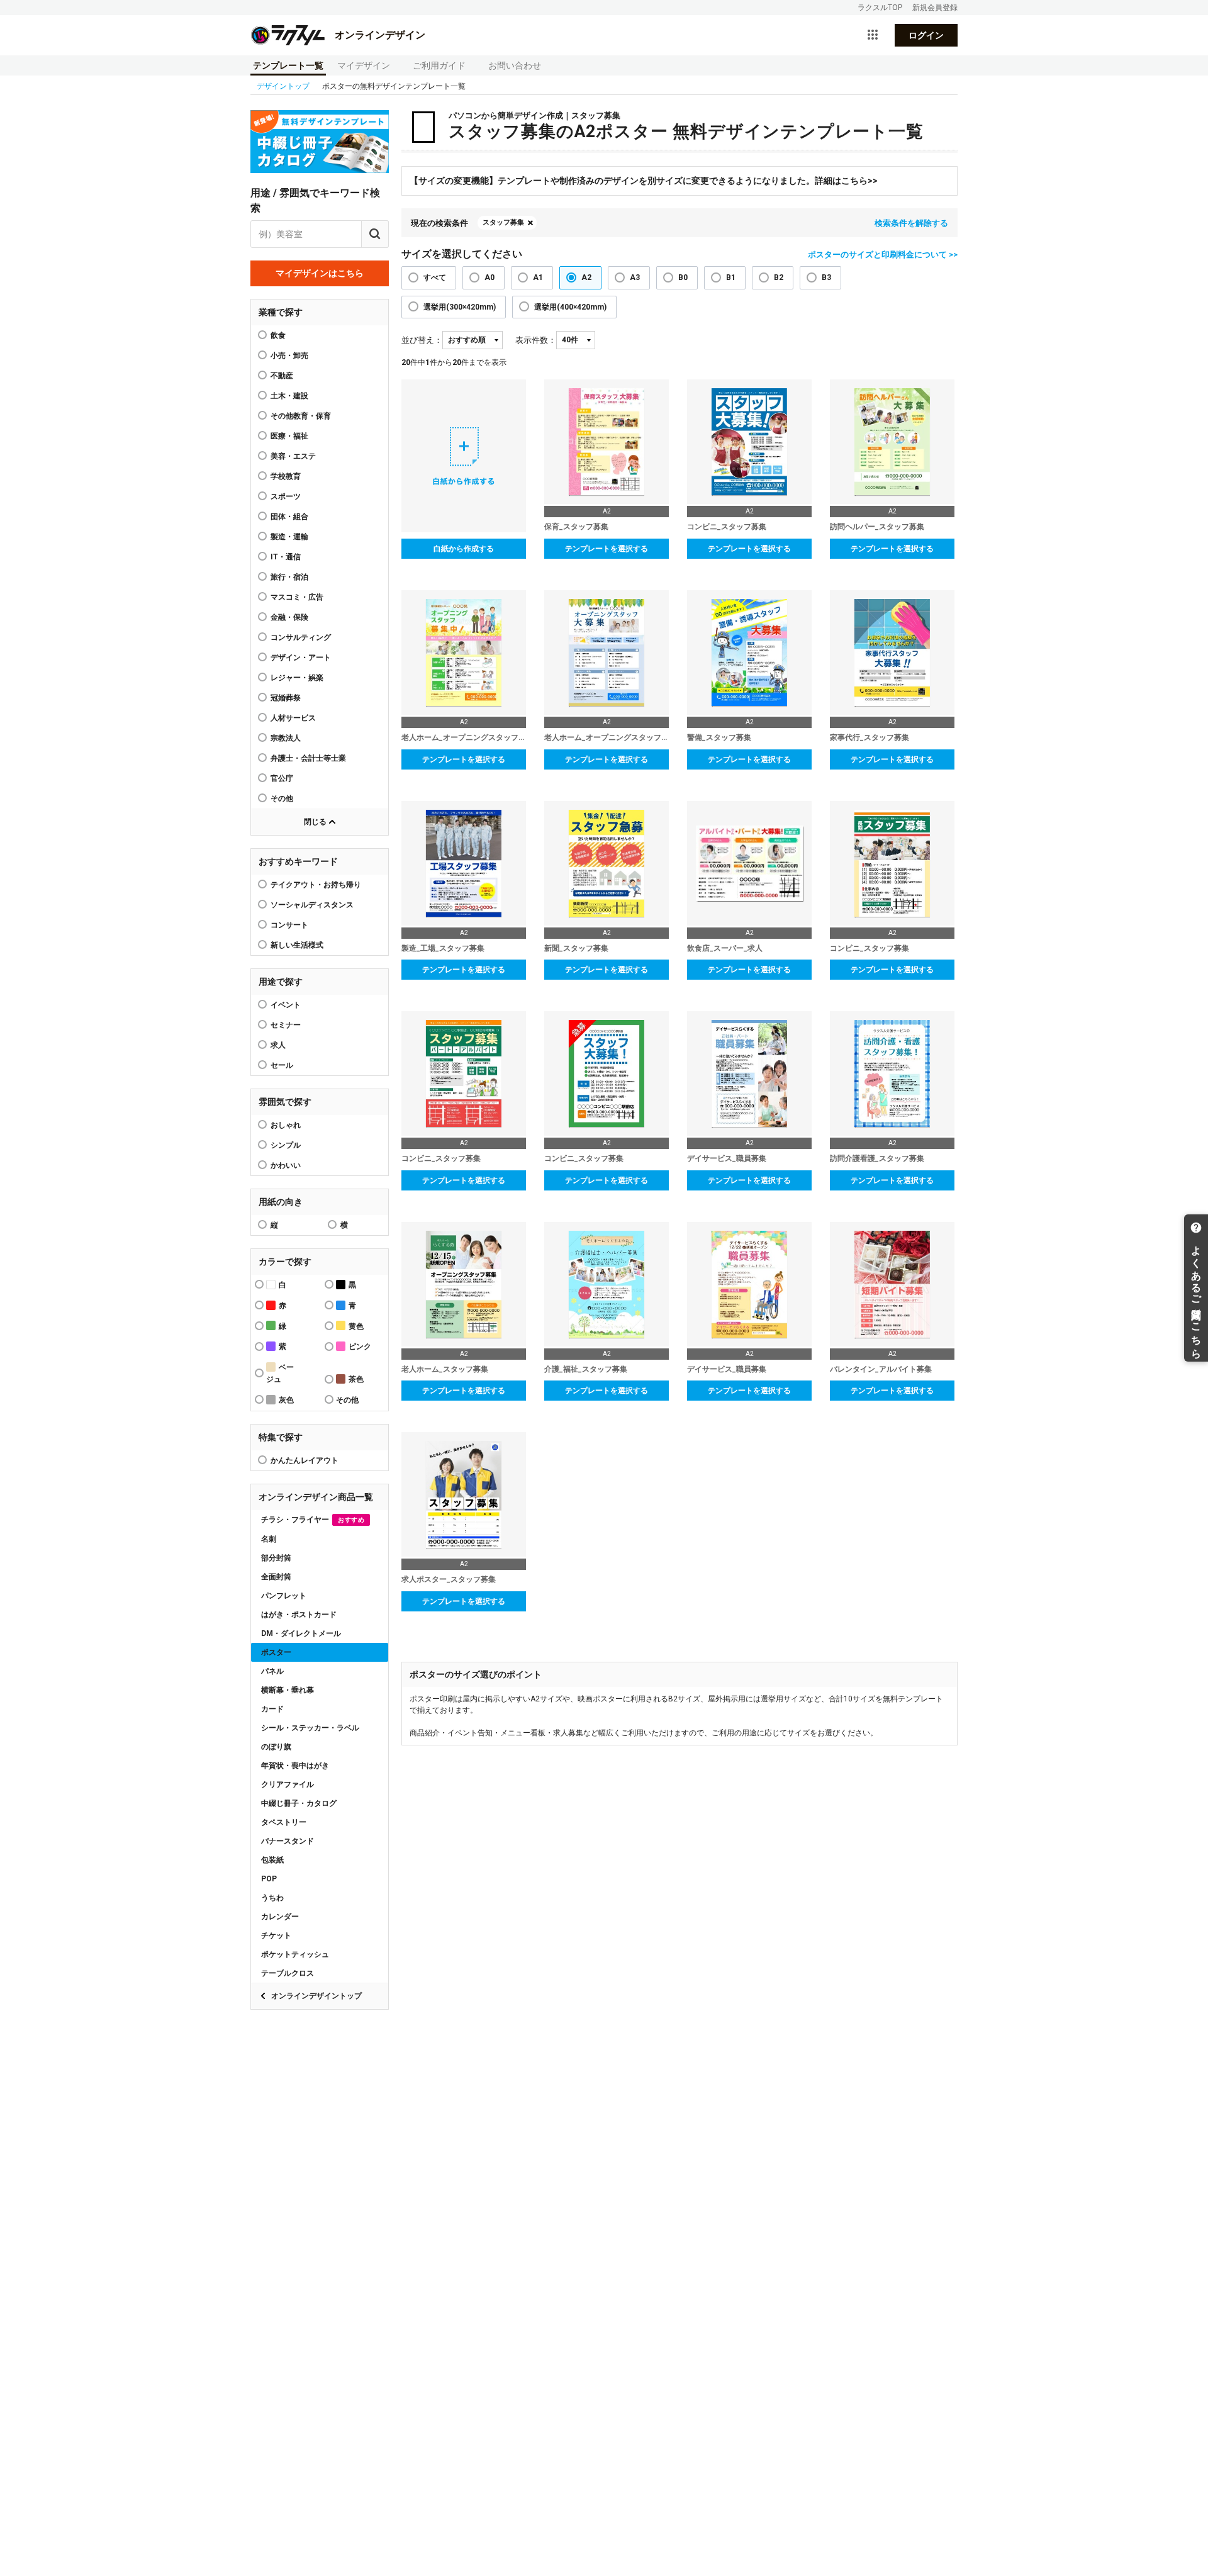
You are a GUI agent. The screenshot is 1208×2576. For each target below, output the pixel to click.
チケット (276, 1935)
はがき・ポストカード (299, 1615)
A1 (538, 277)
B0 (683, 277)
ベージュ (280, 1373)
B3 (826, 277)
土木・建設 (289, 396)
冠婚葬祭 (286, 698)
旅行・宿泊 (289, 577)
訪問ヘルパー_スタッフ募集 (877, 527)
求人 (278, 1045)
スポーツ (286, 496)
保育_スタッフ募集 (576, 527)
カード (272, 1709)
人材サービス (293, 718)
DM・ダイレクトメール (301, 1633)
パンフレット (284, 1596)
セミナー (286, 1025)
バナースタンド (288, 1841)
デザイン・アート (301, 658)
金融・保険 (289, 617)
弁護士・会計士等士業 (308, 758)
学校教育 (286, 476)
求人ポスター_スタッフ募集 (449, 1579)
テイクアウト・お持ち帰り (316, 885)
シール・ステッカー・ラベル (310, 1728)
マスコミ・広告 (297, 597)
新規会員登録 (935, 8)
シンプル (286, 1145)
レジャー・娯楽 (297, 678)
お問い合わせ (515, 65)
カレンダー (280, 1917)
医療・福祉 (289, 436)
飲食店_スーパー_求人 (725, 948)
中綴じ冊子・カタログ (299, 1803)
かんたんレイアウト (305, 1460)
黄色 (356, 1326)
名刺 (269, 1539)
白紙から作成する (464, 549)
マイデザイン (364, 65)
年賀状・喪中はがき (295, 1766)
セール (282, 1065)
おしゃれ (286, 1125)
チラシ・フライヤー (313, 1520)
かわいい (286, 1165)
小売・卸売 (289, 356)
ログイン (926, 35)
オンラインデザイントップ (316, 1996)
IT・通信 (286, 557)
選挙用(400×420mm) (570, 307)
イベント (286, 1005)
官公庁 (282, 778)
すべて (435, 277)
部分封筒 (276, 1558)
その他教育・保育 (301, 416)
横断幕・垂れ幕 (288, 1690)
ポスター (276, 1652)
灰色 (286, 1400)
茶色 (356, 1379)
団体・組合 (289, 517)
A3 (635, 277)
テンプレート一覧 (288, 65)
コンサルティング (301, 637)
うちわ (272, 1898)
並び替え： (422, 340)
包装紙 (272, 1860)
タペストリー (284, 1822)
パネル (272, 1671)
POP (269, 1879)
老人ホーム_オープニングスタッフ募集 (464, 737)
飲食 (278, 335)
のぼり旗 (276, 1747)
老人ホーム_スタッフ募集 (445, 1369)
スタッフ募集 (503, 222)
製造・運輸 (289, 537)
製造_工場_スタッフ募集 (443, 948)
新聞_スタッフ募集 (576, 948)
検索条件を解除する (911, 223)
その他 (282, 798)
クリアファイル (288, 1784)
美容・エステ (293, 456)
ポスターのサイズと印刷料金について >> (883, 255)
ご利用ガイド (439, 65)
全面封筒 (276, 1577)
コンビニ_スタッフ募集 (727, 527)
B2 (779, 277)
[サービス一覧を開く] (873, 35)
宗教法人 (286, 738)
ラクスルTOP (880, 8)
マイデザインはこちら (320, 273)
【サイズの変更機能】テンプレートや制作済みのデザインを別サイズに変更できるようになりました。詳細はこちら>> (644, 181)
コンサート (289, 925)
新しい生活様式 (297, 945)
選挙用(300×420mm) (460, 307)
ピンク (360, 1347)
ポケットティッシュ (295, 1954)
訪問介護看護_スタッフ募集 (877, 1158)
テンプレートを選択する (607, 549)
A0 (489, 277)
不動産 (282, 376)
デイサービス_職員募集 (727, 1158)
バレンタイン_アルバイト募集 (881, 1369)
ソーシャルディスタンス (312, 905)
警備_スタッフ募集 (719, 737)
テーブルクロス (288, 1973)
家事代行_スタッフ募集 (870, 737)
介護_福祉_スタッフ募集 (586, 1369)
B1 (731, 277)
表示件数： (536, 340)
